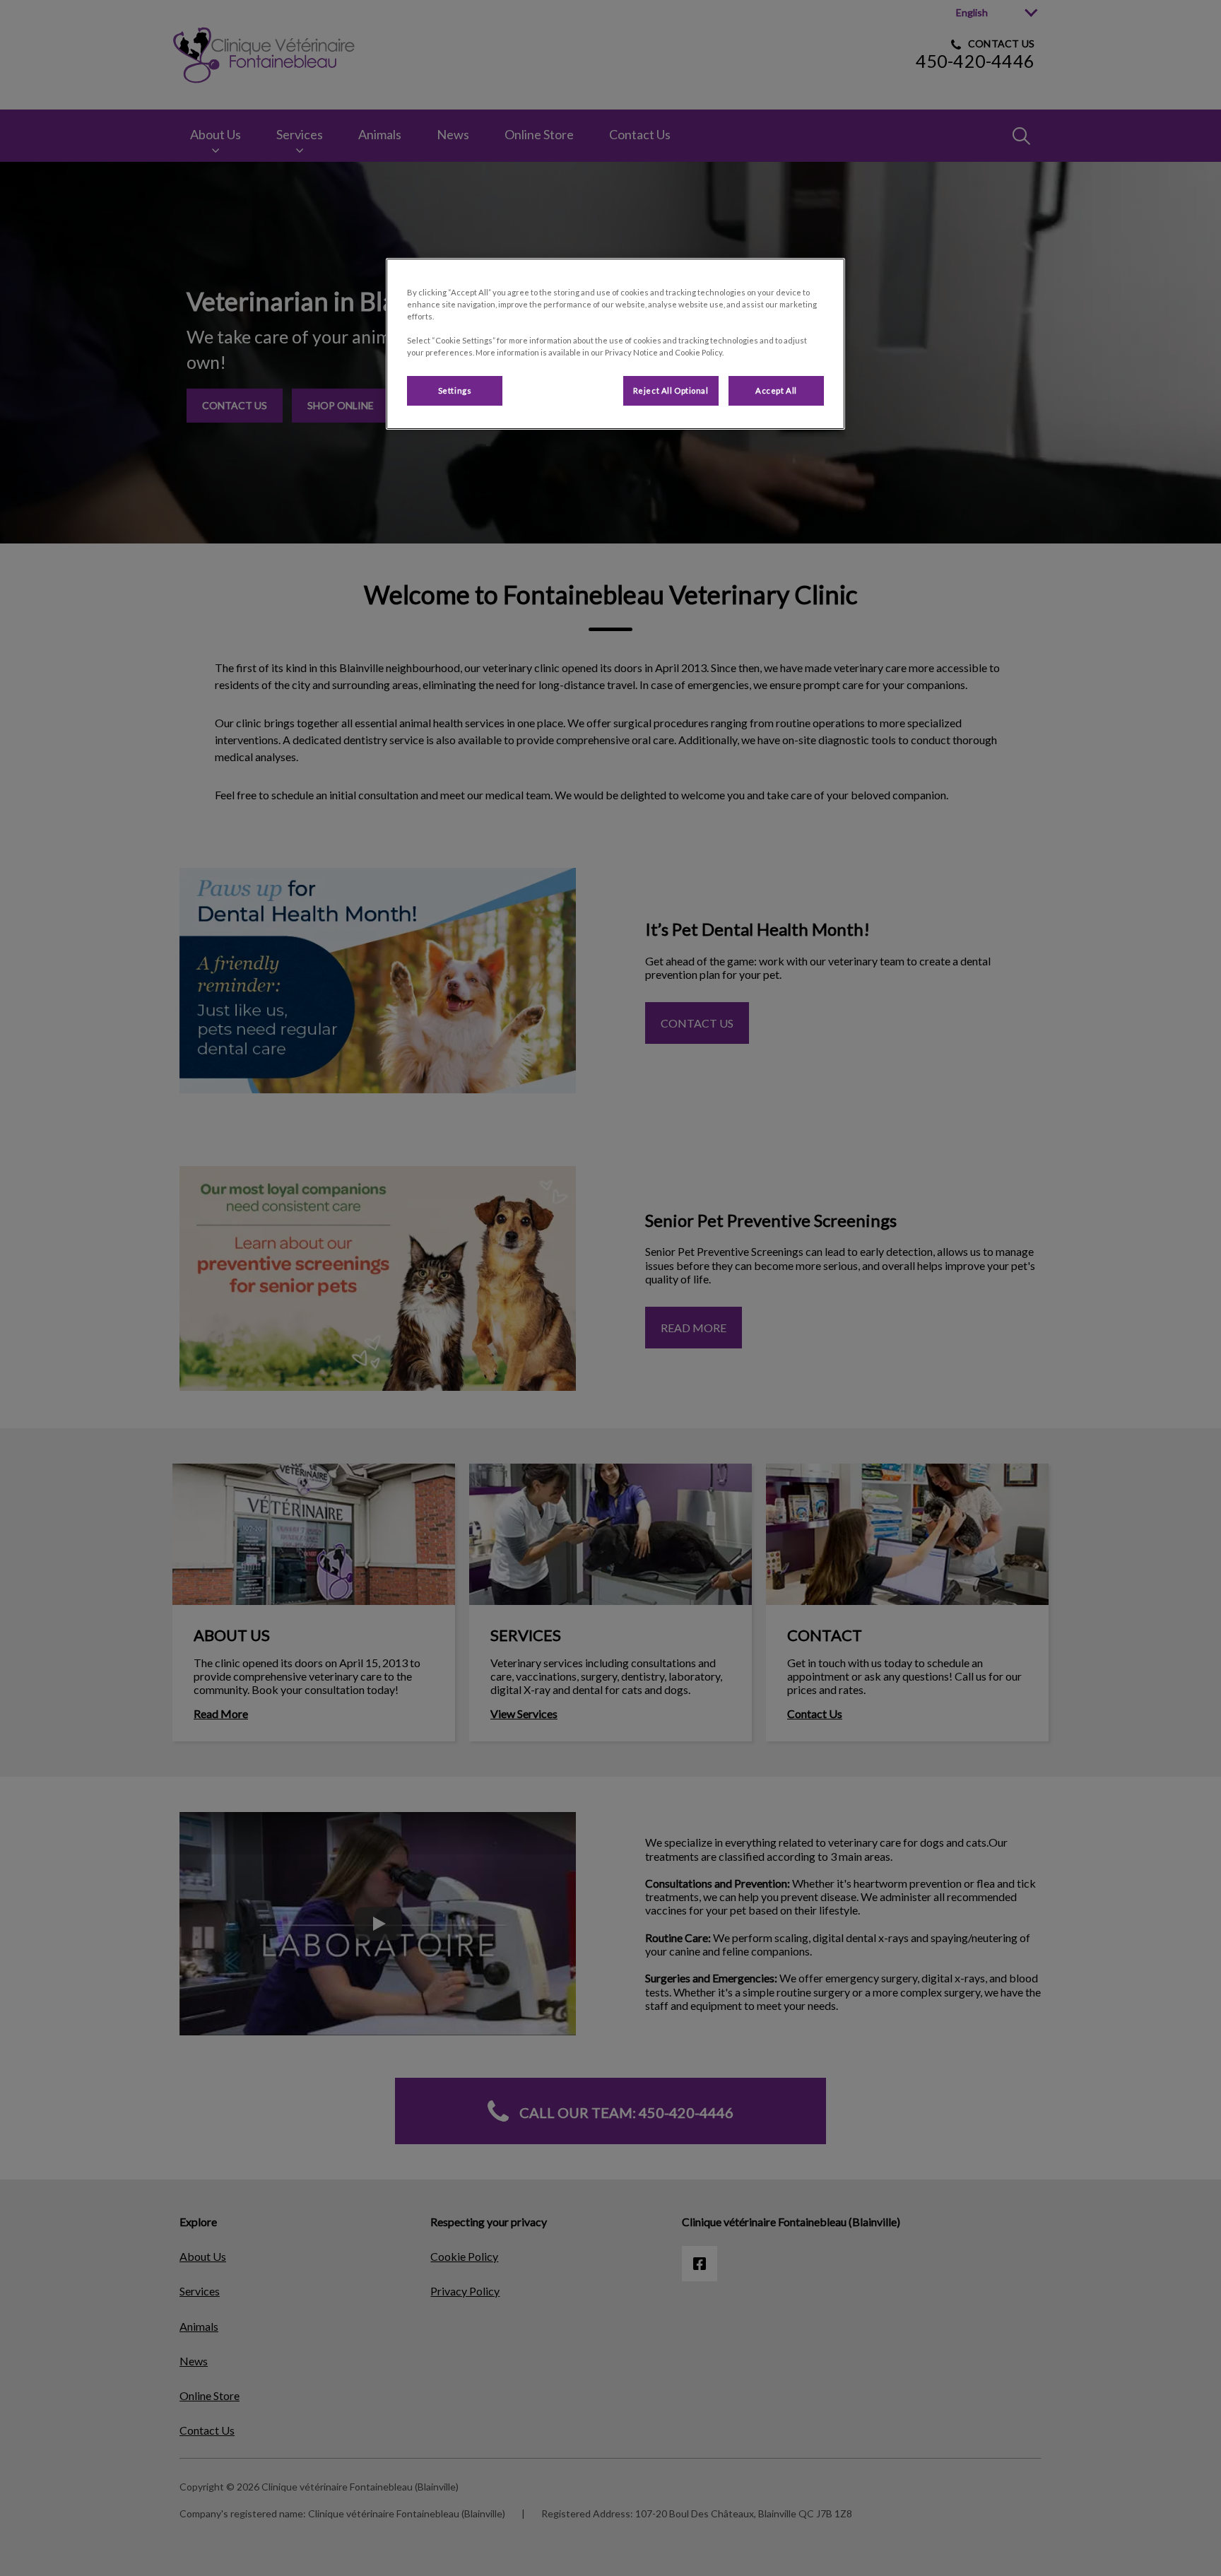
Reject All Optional (671, 390)
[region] (615, 344)
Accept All (776, 390)
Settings (455, 390)
